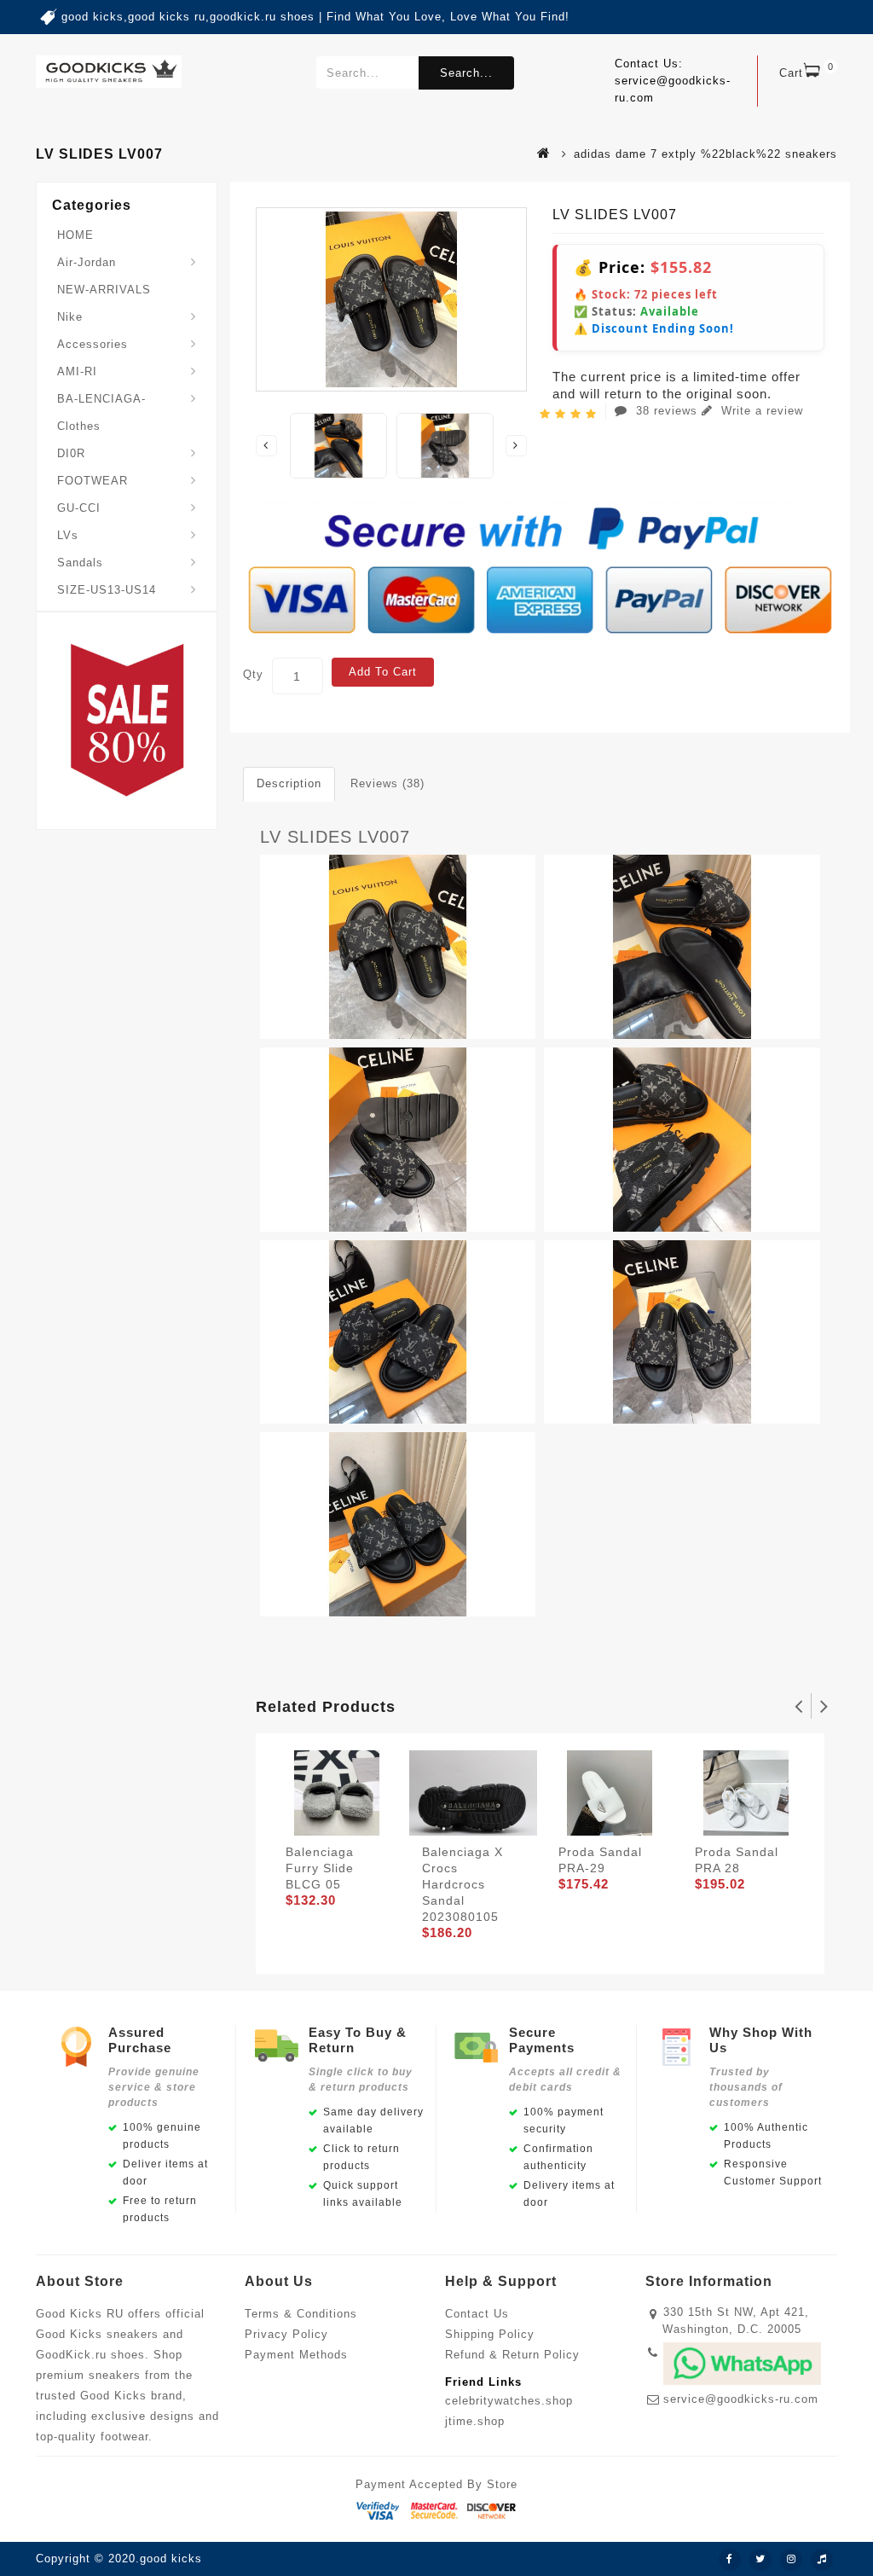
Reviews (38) (387, 783)
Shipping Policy (490, 2334)
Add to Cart (383, 672)
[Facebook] (730, 2560)
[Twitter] (760, 2560)
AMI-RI (77, 371)
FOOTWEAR (93, 481)
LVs (68, 535)
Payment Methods (296, 2355)
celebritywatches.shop (509, 2401)
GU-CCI (79, 508)
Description (289, 783)
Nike (70, 317)
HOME (75, 235)
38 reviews (667, 411)
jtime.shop (475, 2421)
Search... (466, 73)
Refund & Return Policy (512, 2355)
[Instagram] (791, 2560)
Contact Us (477, 2314)
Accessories (93, 344)
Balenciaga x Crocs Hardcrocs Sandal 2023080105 (463, 1884)
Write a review (760, 411)
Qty (253, 674)
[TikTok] (822, 2560)
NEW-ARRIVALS (104, 290)
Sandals (80, 563)
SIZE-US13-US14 (107, 590)
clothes (79, 426)
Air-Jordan (87, 262)
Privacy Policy (286, 2334)
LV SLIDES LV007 (335, 837)
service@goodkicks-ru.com (741, 2399)
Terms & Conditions (301, 2314)
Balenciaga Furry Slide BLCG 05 (320, 1868)
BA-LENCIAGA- (101, 399)
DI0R (71, 453)
